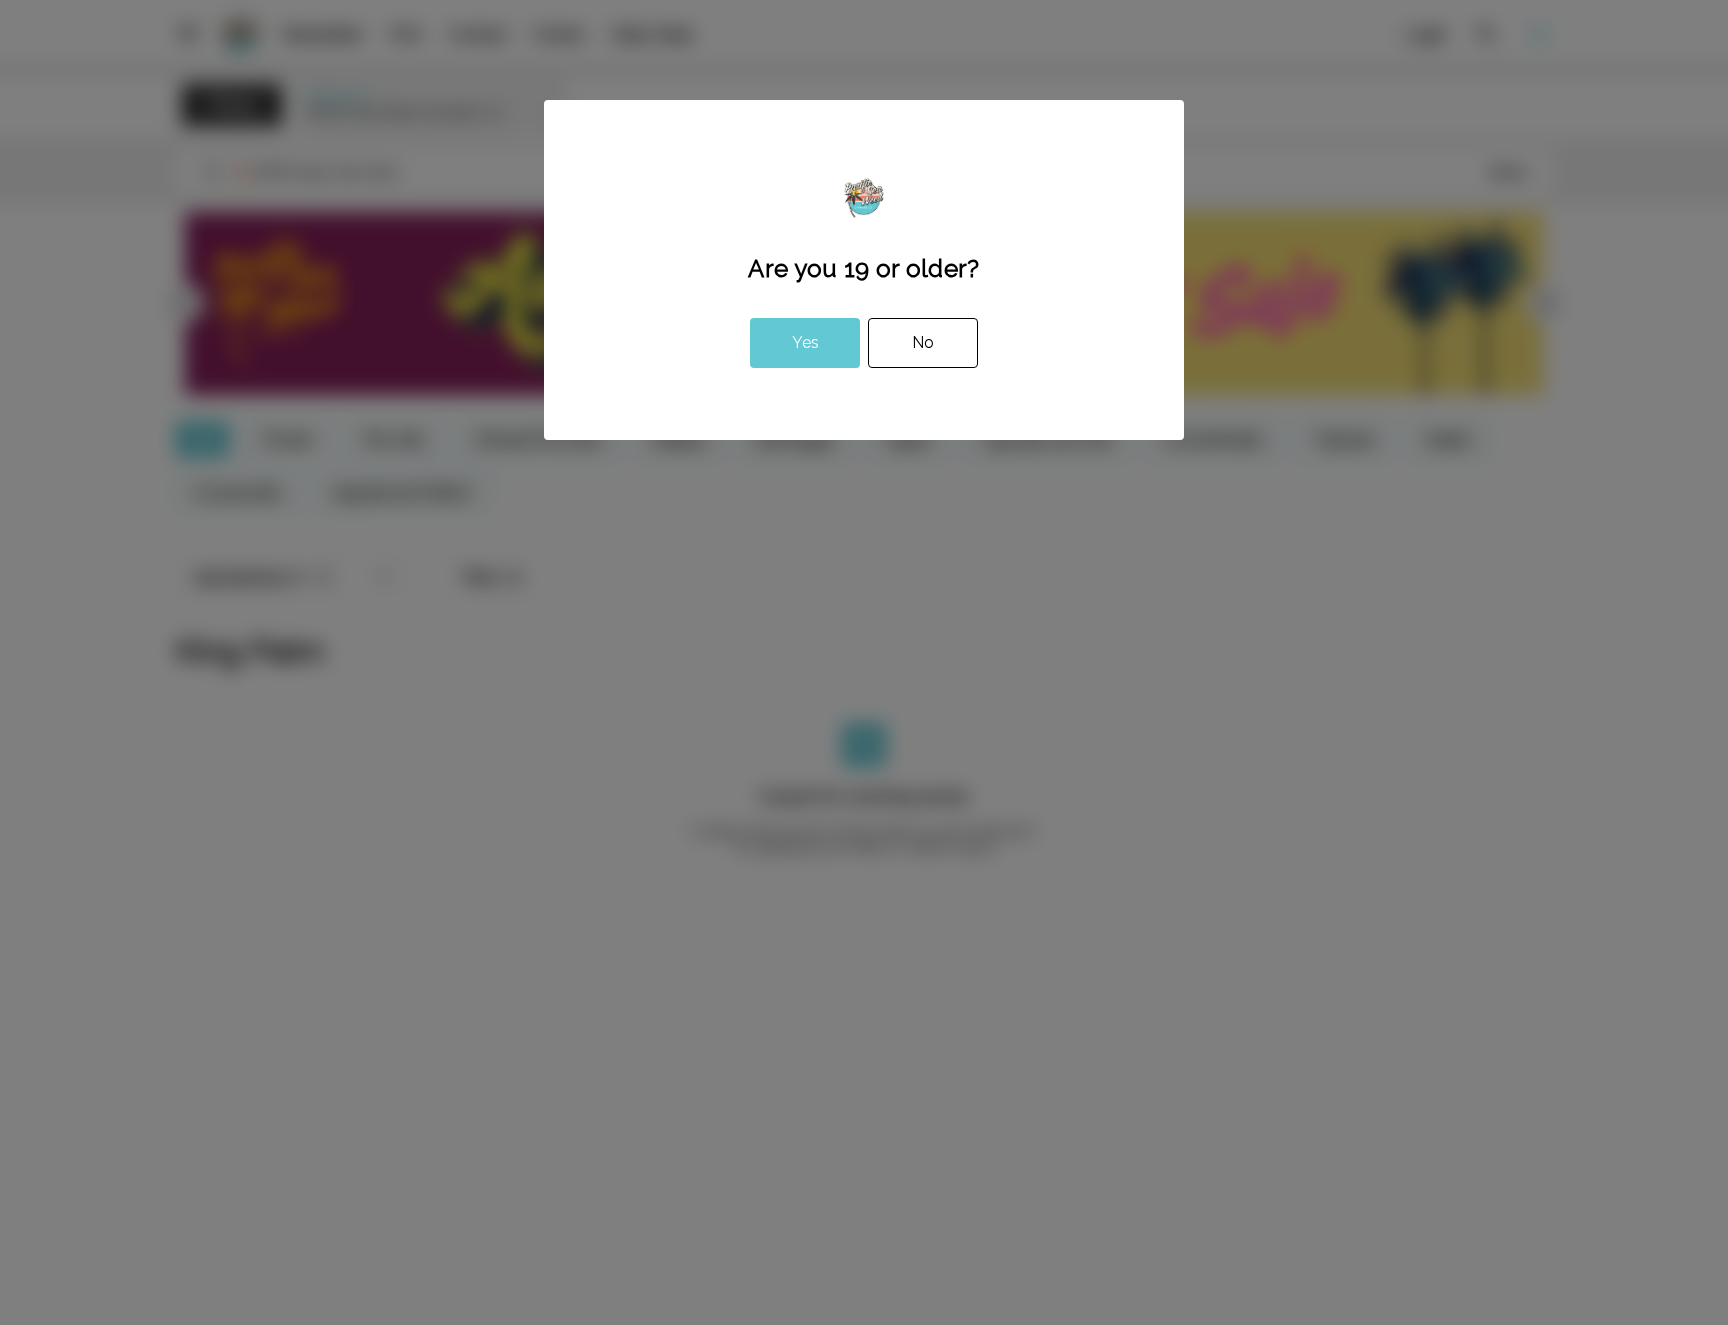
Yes (805, 342)
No (923, 342)
